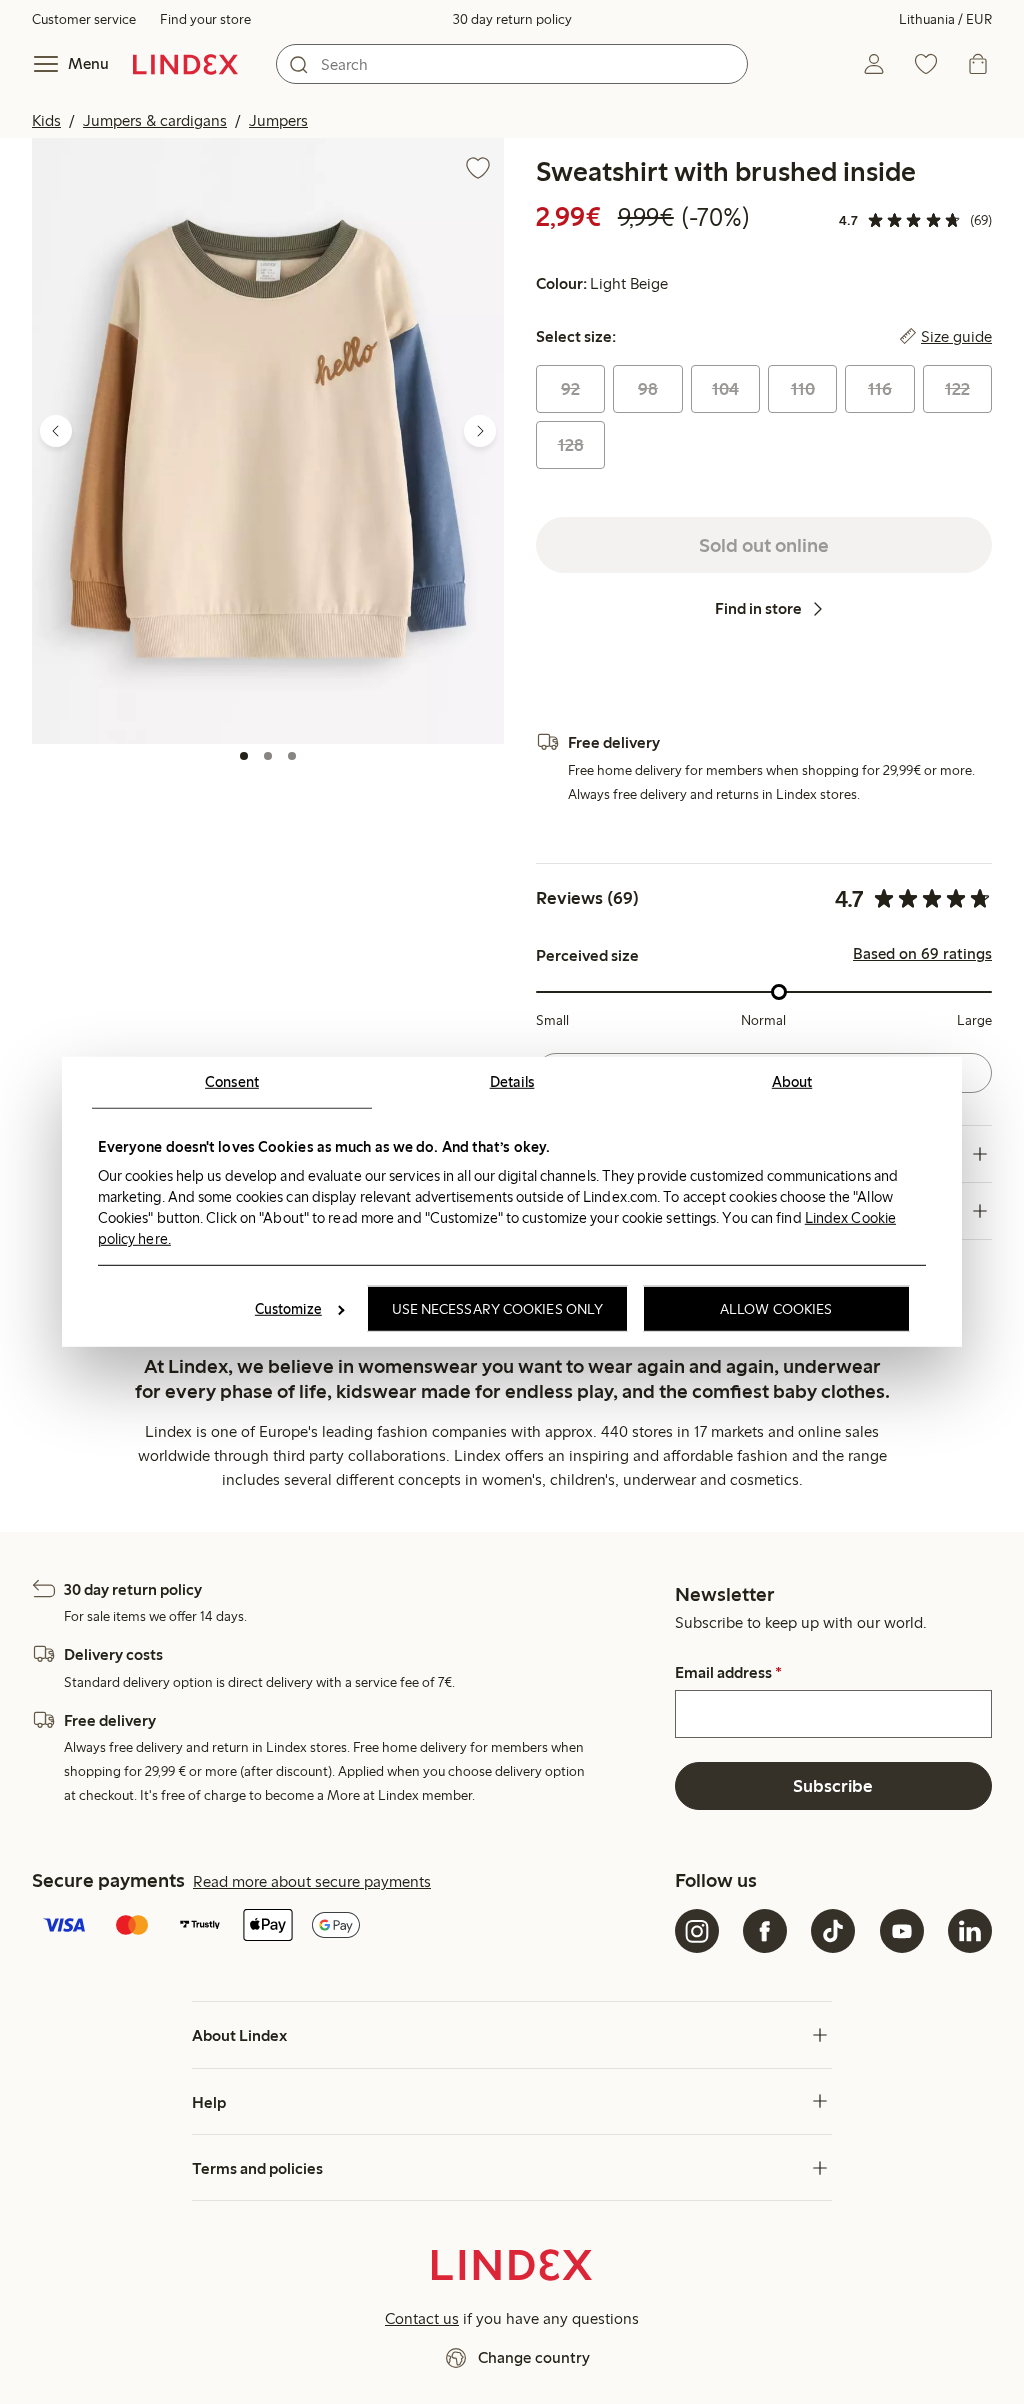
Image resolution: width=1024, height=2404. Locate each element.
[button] (268, 440)
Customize (288, 1309)
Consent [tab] (232, 1082)
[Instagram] (697, 1931)
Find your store (205, 19)
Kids (46, 120)
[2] (268, 756)
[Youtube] (902, 1931)
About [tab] (792, 1082)
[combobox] (512, 64)
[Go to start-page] (185, 64)
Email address (728, 1673)
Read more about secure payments (312, 1881)
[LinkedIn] (970, 1931)
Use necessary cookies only (498, 1309)
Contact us (422, 2318)
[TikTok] (833, 1931)
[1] (244, 756)
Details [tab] (512, 1082)
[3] (292, 756)
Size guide (956, 337)
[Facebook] (765, 1931)
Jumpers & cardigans (155, 120)
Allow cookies (776, 1309)
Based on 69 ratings (922, 954)
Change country (534, 2357)
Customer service (84, 19)
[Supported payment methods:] (349, 1927)
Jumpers (278, 120)
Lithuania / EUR (945, 19)
